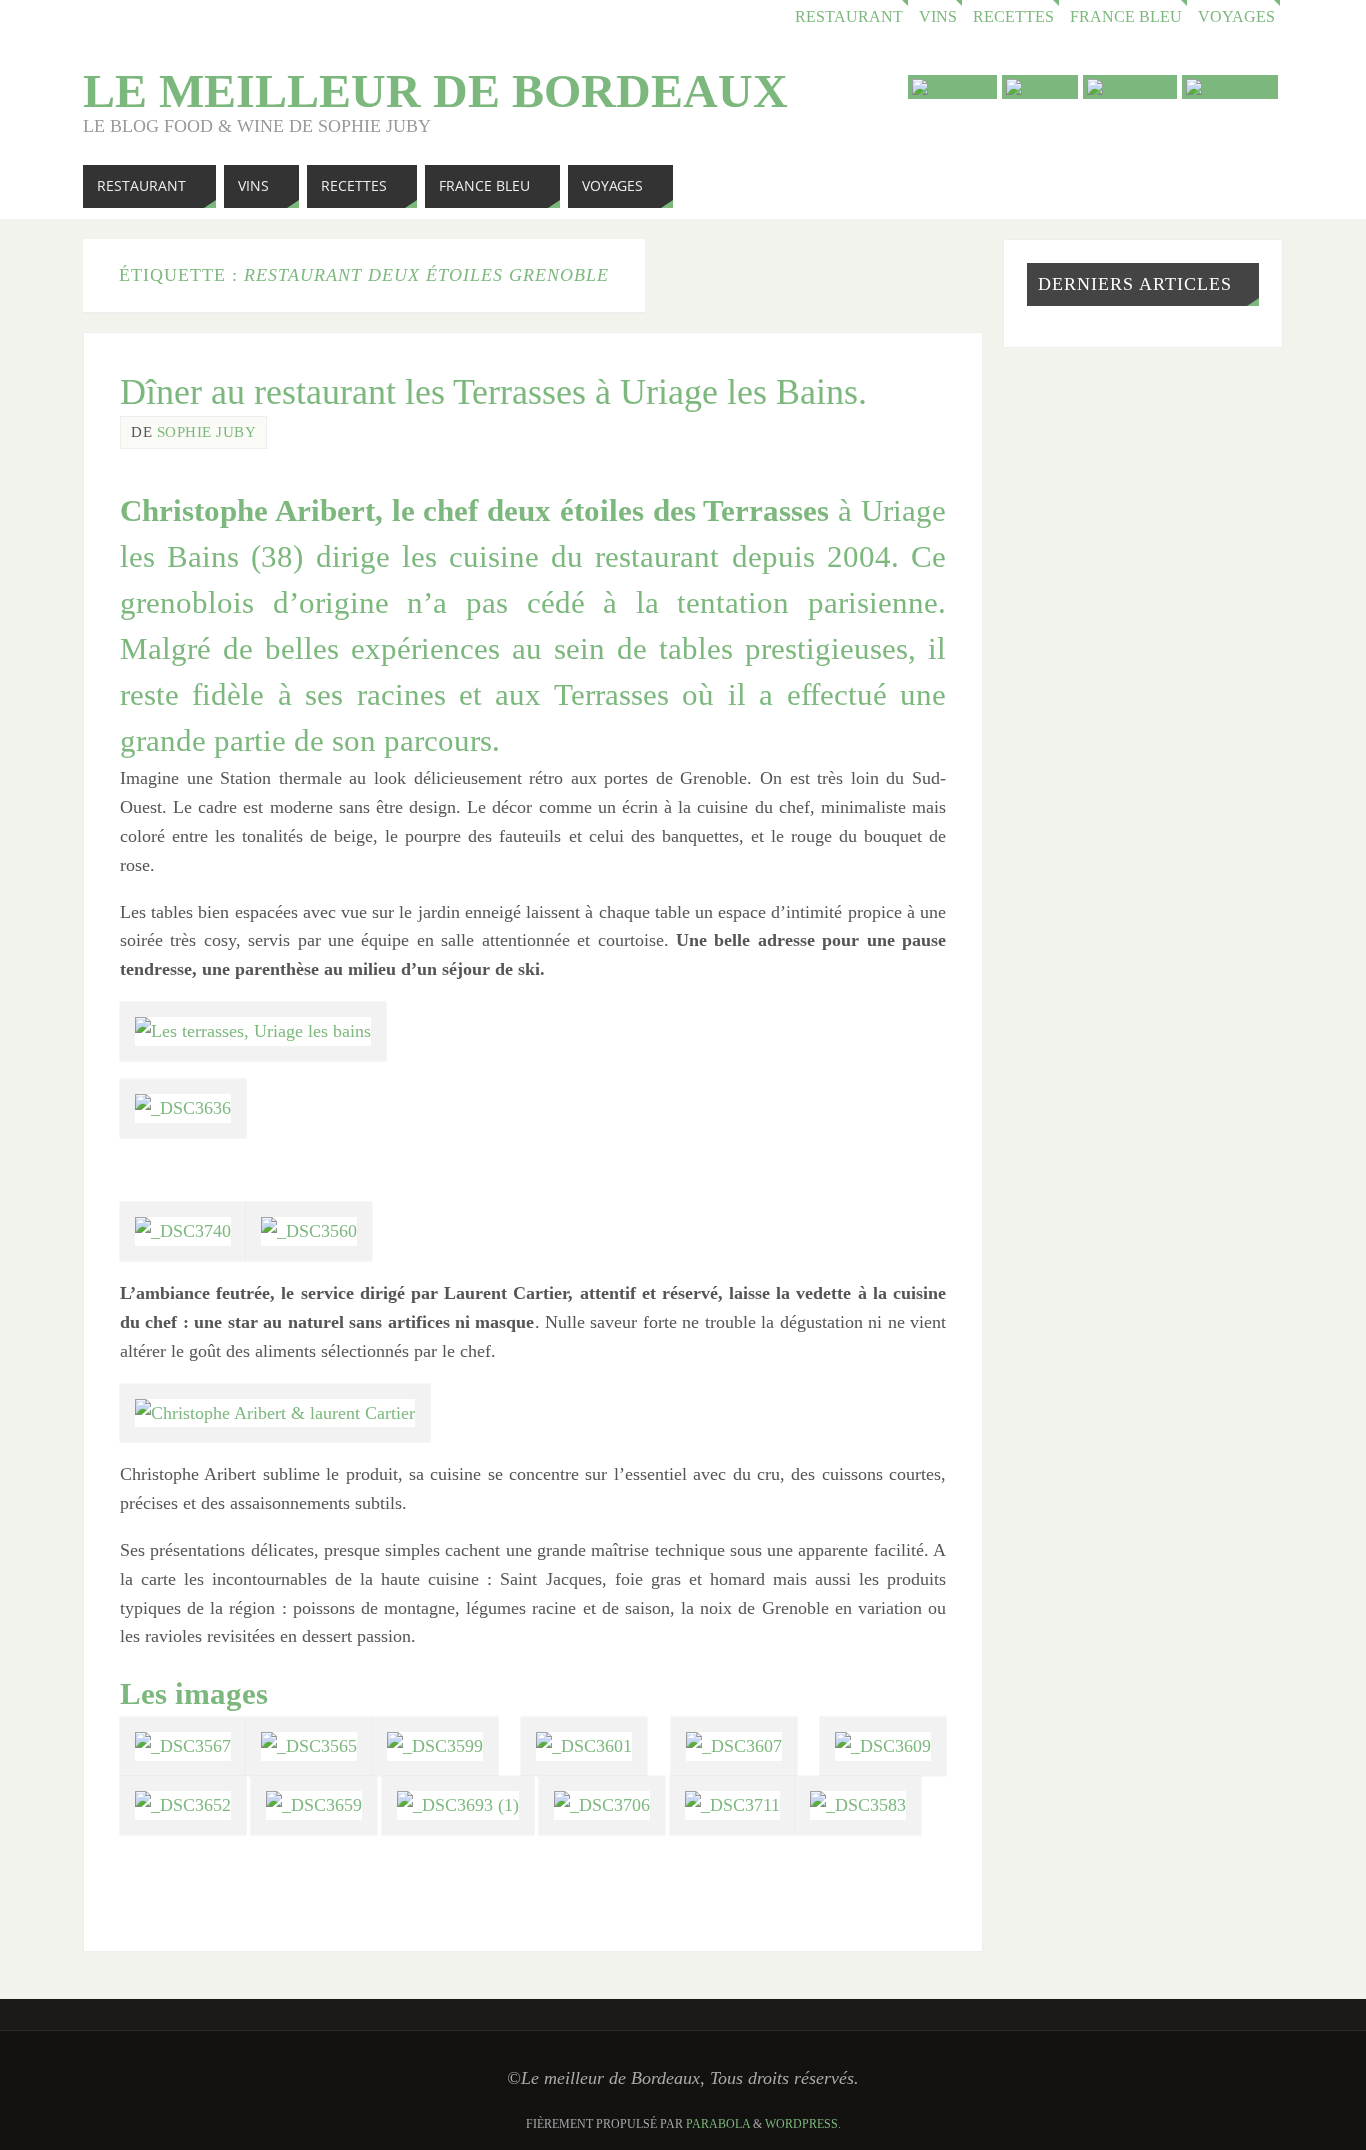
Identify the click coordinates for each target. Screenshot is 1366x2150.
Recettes (1013, 17)
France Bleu (1126, 17)
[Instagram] (1230, 87)
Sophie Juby (207, 431)
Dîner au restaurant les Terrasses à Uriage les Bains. (493, 392)
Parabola (718, 2124)
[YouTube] (952, 87)
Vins (938, 17)
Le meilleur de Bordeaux (435, 91)
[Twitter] (1040, 87)
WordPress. (803, 2124)
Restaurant (849, 17)
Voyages (1236, 17)
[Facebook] (1130, 87)
